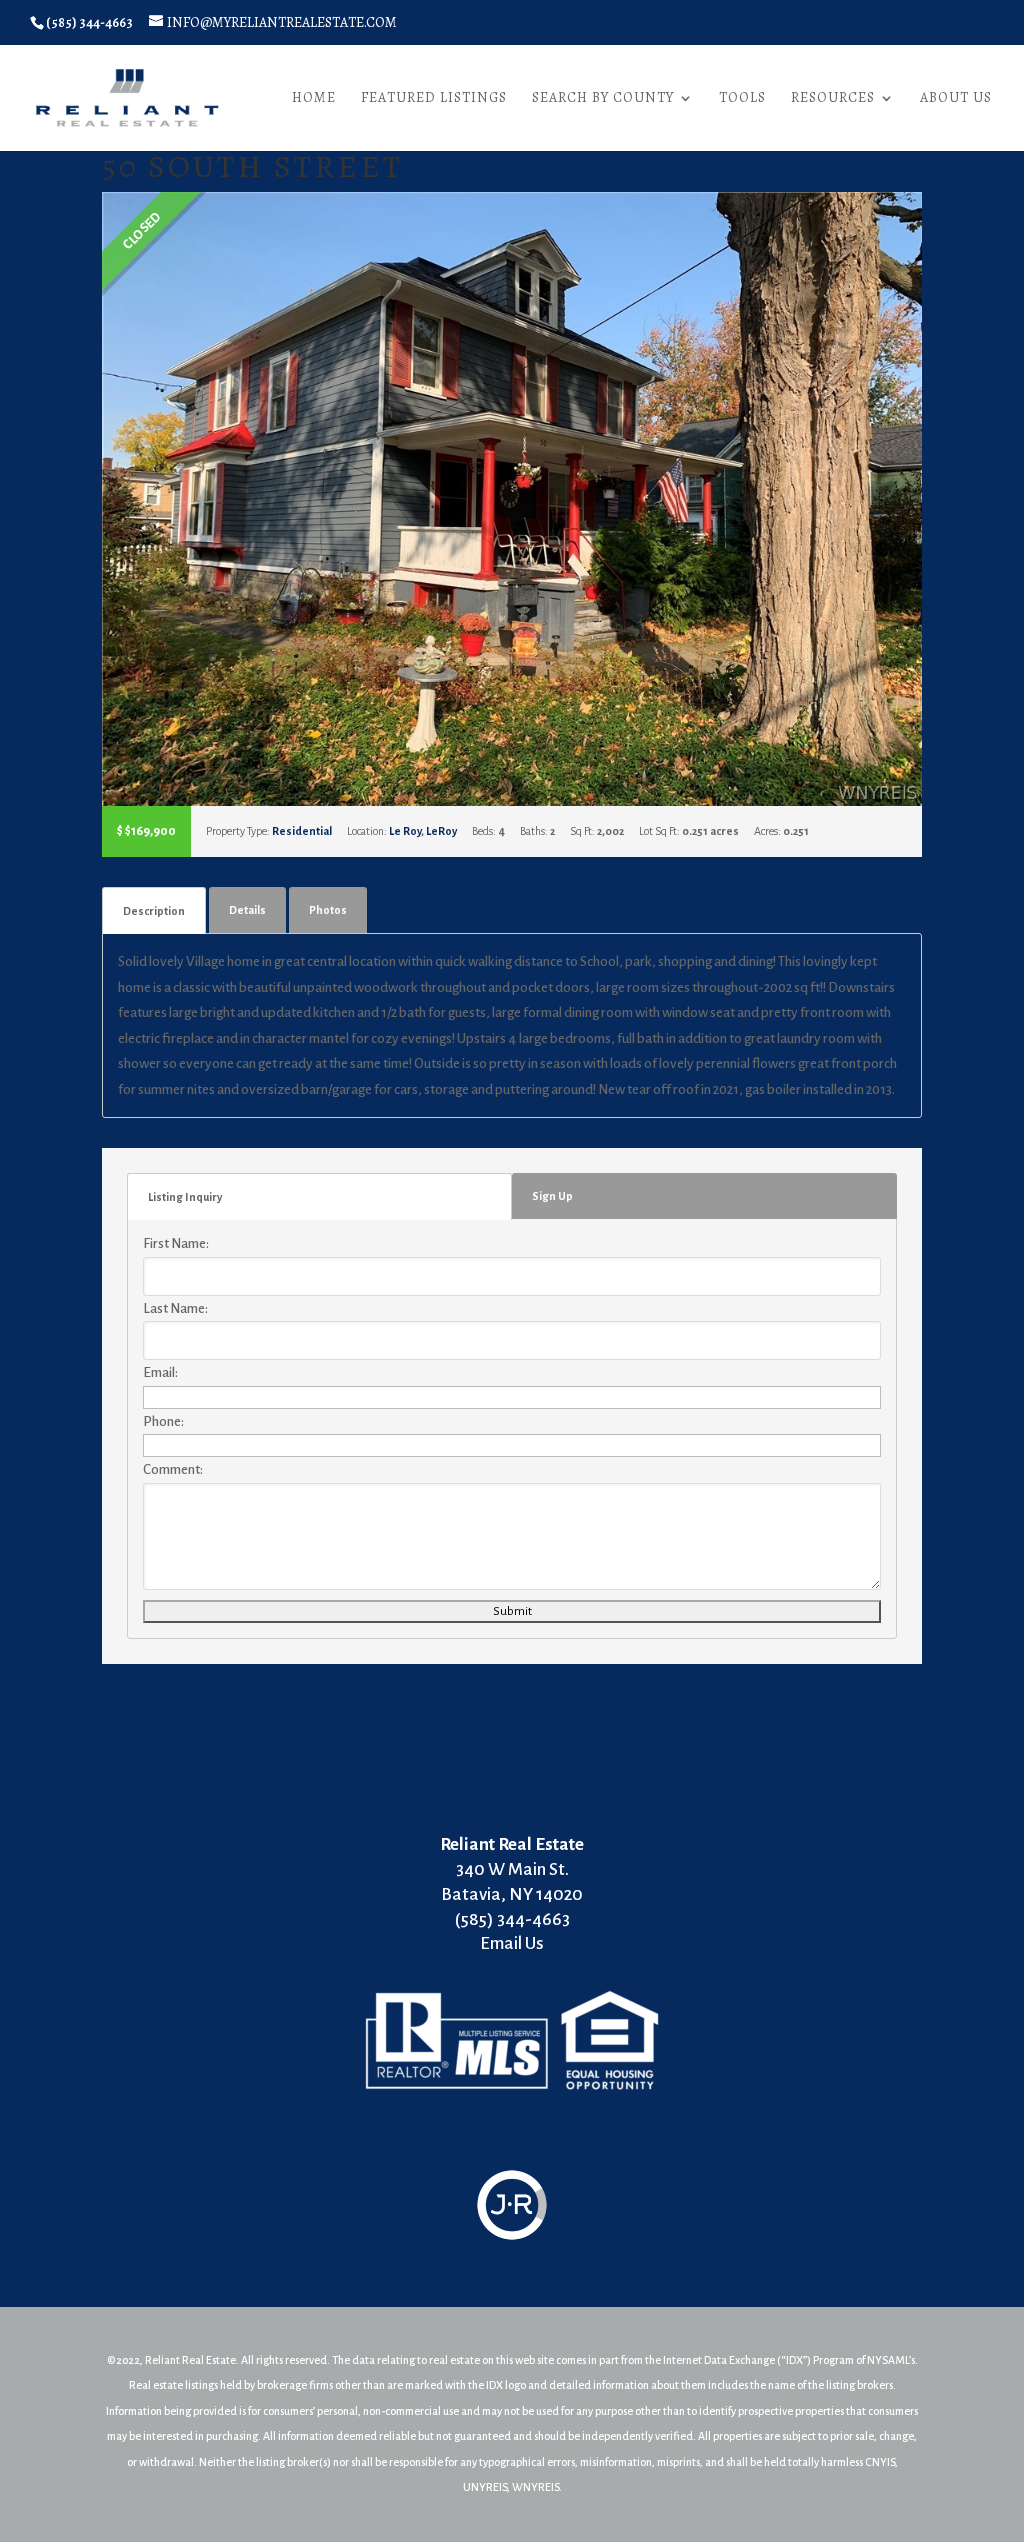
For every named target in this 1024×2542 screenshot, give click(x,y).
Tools (742, 99)
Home (314, 99)
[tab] (154, 910)
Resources (833, 99)
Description (154, 911)
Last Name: (175, 1308)
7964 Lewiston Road (207, 1676)
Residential (302, 831)
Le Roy (405, 831)
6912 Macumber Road (410, 1676)
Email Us (512, 1943)
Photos (328, 910)
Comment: (173, 1469)
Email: (160, 1372)
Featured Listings (434, 99)
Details (247, 910)
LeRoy (441, 831)
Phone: (163, 1421)
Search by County (603, 99)
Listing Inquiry (185, 1197)
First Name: (176, 1243)
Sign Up (552, 1196)
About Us (956, 99)
